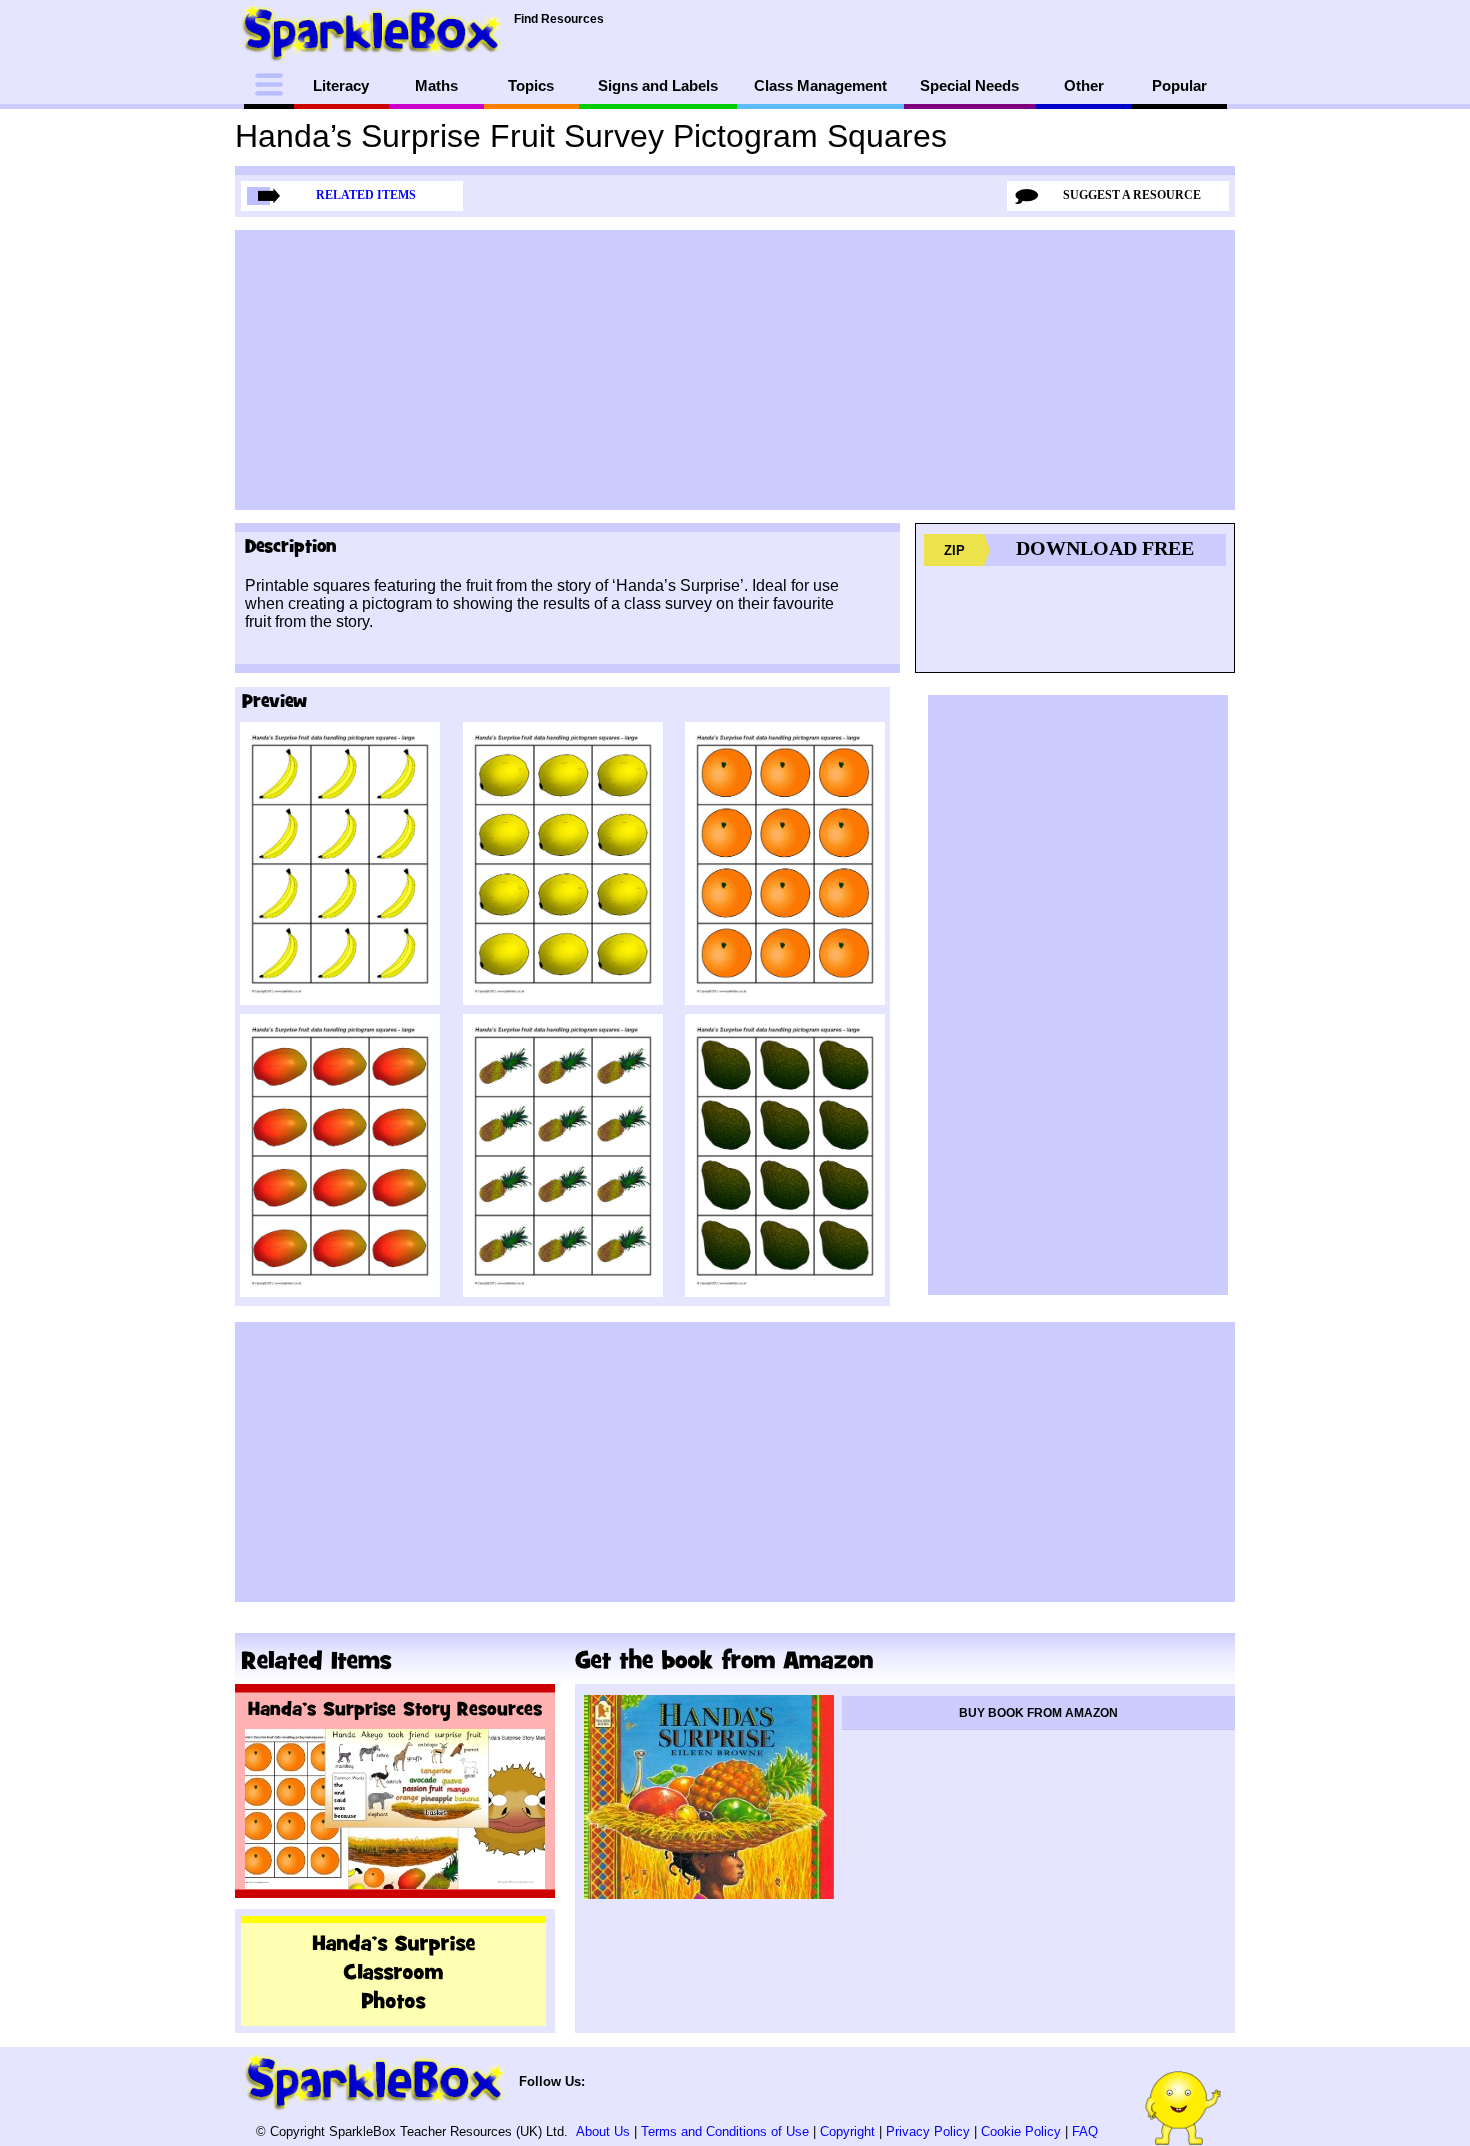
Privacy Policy (928, 2131)
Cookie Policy (1021, 2131)
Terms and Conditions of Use (725, 2131)
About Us (603, 2131)
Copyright (847, 2131)
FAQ (1085, 2131)
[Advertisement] (735, 370)
